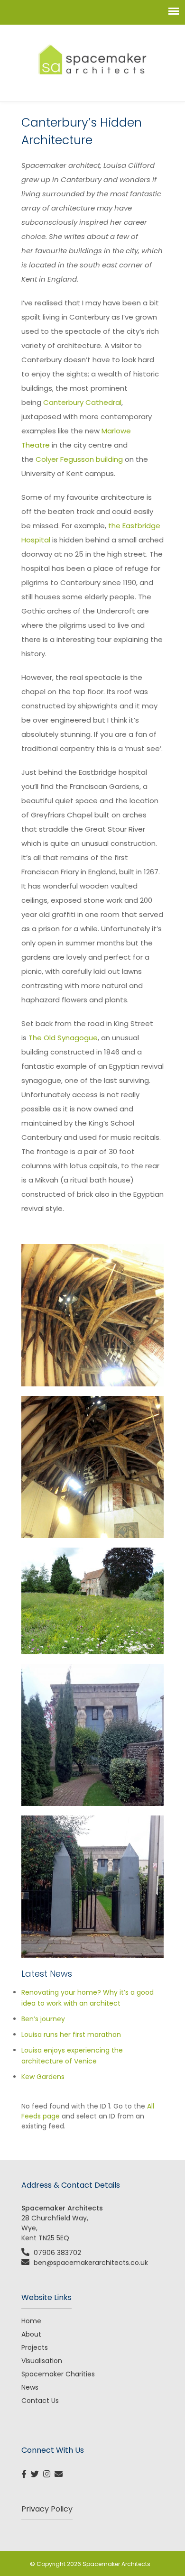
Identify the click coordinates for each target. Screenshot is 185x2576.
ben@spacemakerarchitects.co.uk (91, 2263)
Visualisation (42, 2361)
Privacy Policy (47, 2509)
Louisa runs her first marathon (71, 2035)
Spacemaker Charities (58, 2374)
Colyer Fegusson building (80, 459)
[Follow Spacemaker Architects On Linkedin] (48, 2475)
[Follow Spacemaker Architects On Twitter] (36, 2475)
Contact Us (40, 2401)
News (30, 2387)
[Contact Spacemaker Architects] (60, 2475)
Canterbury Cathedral (82, 402)
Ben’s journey (43, 2019)
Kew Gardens (43, 2077)
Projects (35, 2347)
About (31, 2334)
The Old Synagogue (63, 1038)
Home (31, 2321)
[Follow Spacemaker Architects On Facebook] (25, 2475)
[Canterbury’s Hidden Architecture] (92, 1315)
